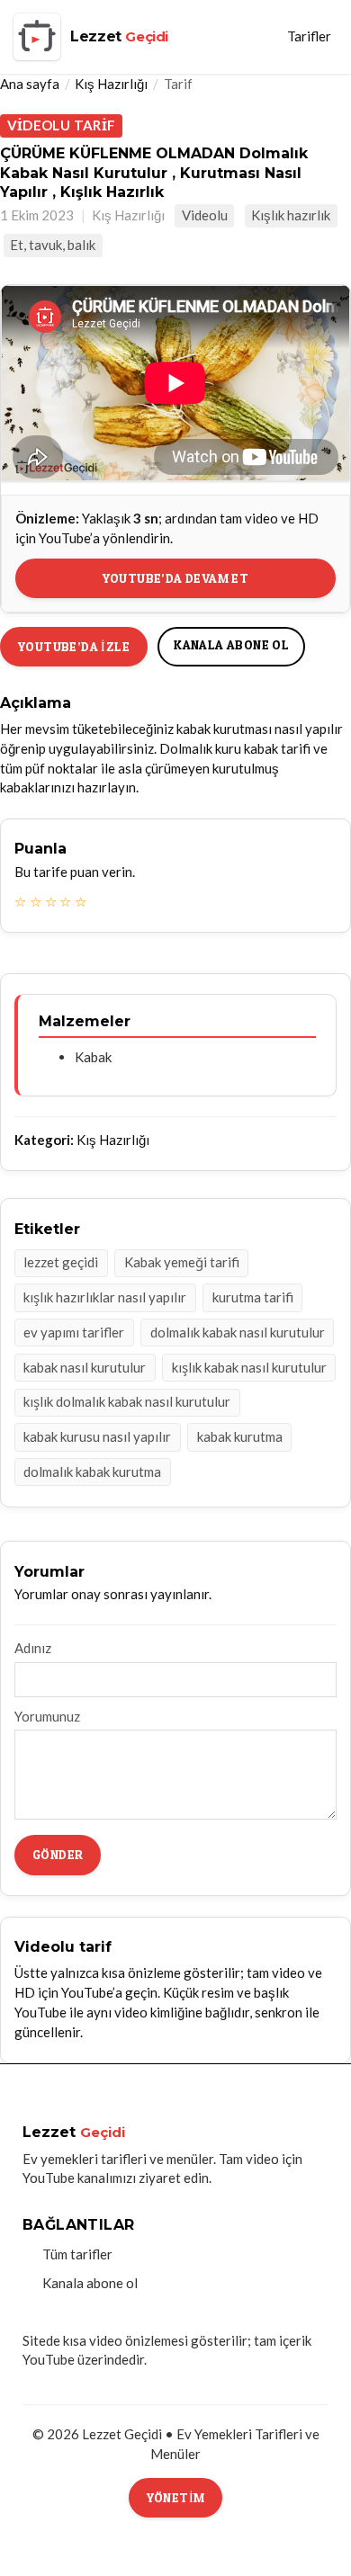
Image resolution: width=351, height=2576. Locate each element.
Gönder (58, 1854)
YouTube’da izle (74, 646)
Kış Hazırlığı (111, 84)
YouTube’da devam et (176, 578)
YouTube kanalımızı (79, 2178)
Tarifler (309, 36)
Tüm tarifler (77, 2254)
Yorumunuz (47, 1716)
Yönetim (176, 2497)
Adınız (33, 1648)
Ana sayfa (30, 84)
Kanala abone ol (231, 644)
